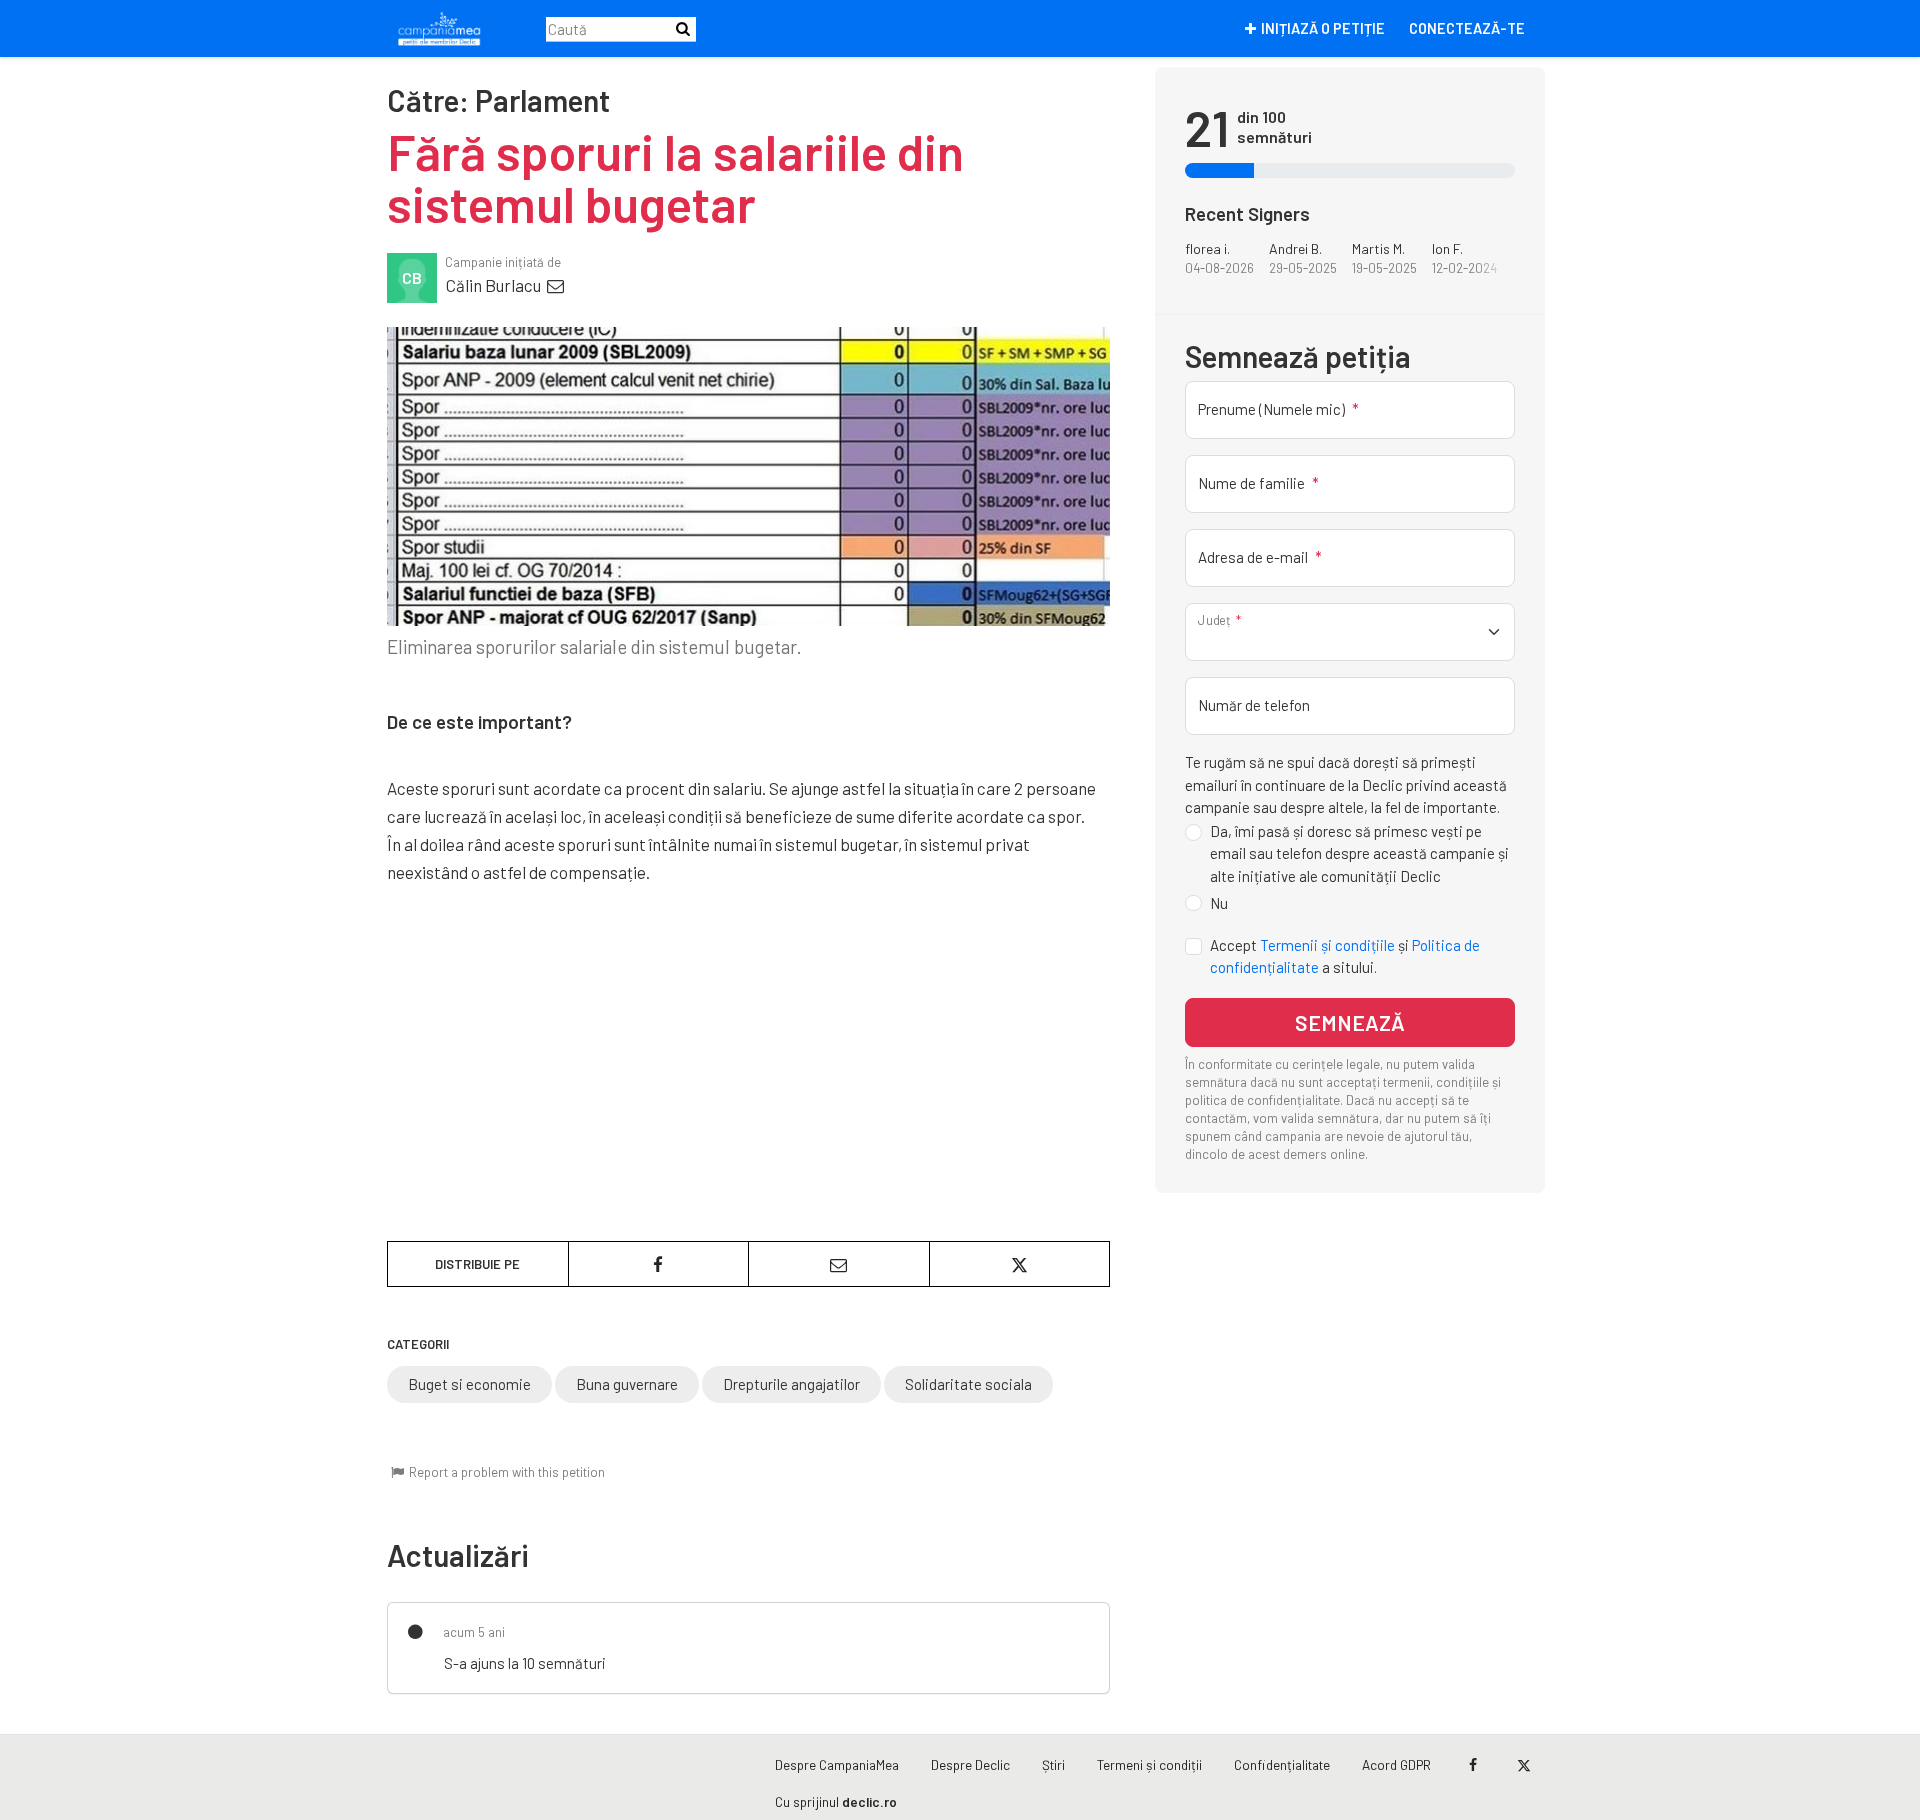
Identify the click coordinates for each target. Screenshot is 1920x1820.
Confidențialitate (1282, 1764)
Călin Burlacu (495, 285)
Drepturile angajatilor (791, 1384)
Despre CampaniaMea (837, 1764)
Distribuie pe (477, 1264)
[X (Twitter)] (1523, 1765)
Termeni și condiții (1149, 1764)
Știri (1053, 1764)
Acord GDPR (1396, 1764)
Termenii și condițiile (1327, 945)
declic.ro (869, 1801)
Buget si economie (469, 1384)
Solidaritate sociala (968, 1384)
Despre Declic (970, 1764)
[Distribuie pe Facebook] (659, 1264)
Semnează (1350, 1022)
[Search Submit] (683, 28)
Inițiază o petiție (1323, 28)
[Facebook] (1472, 1765)
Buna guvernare (627, 1384)
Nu (1219, 903)
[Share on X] (1020, 1264)
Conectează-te (1467, 28)
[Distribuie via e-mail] (839, 1264)
